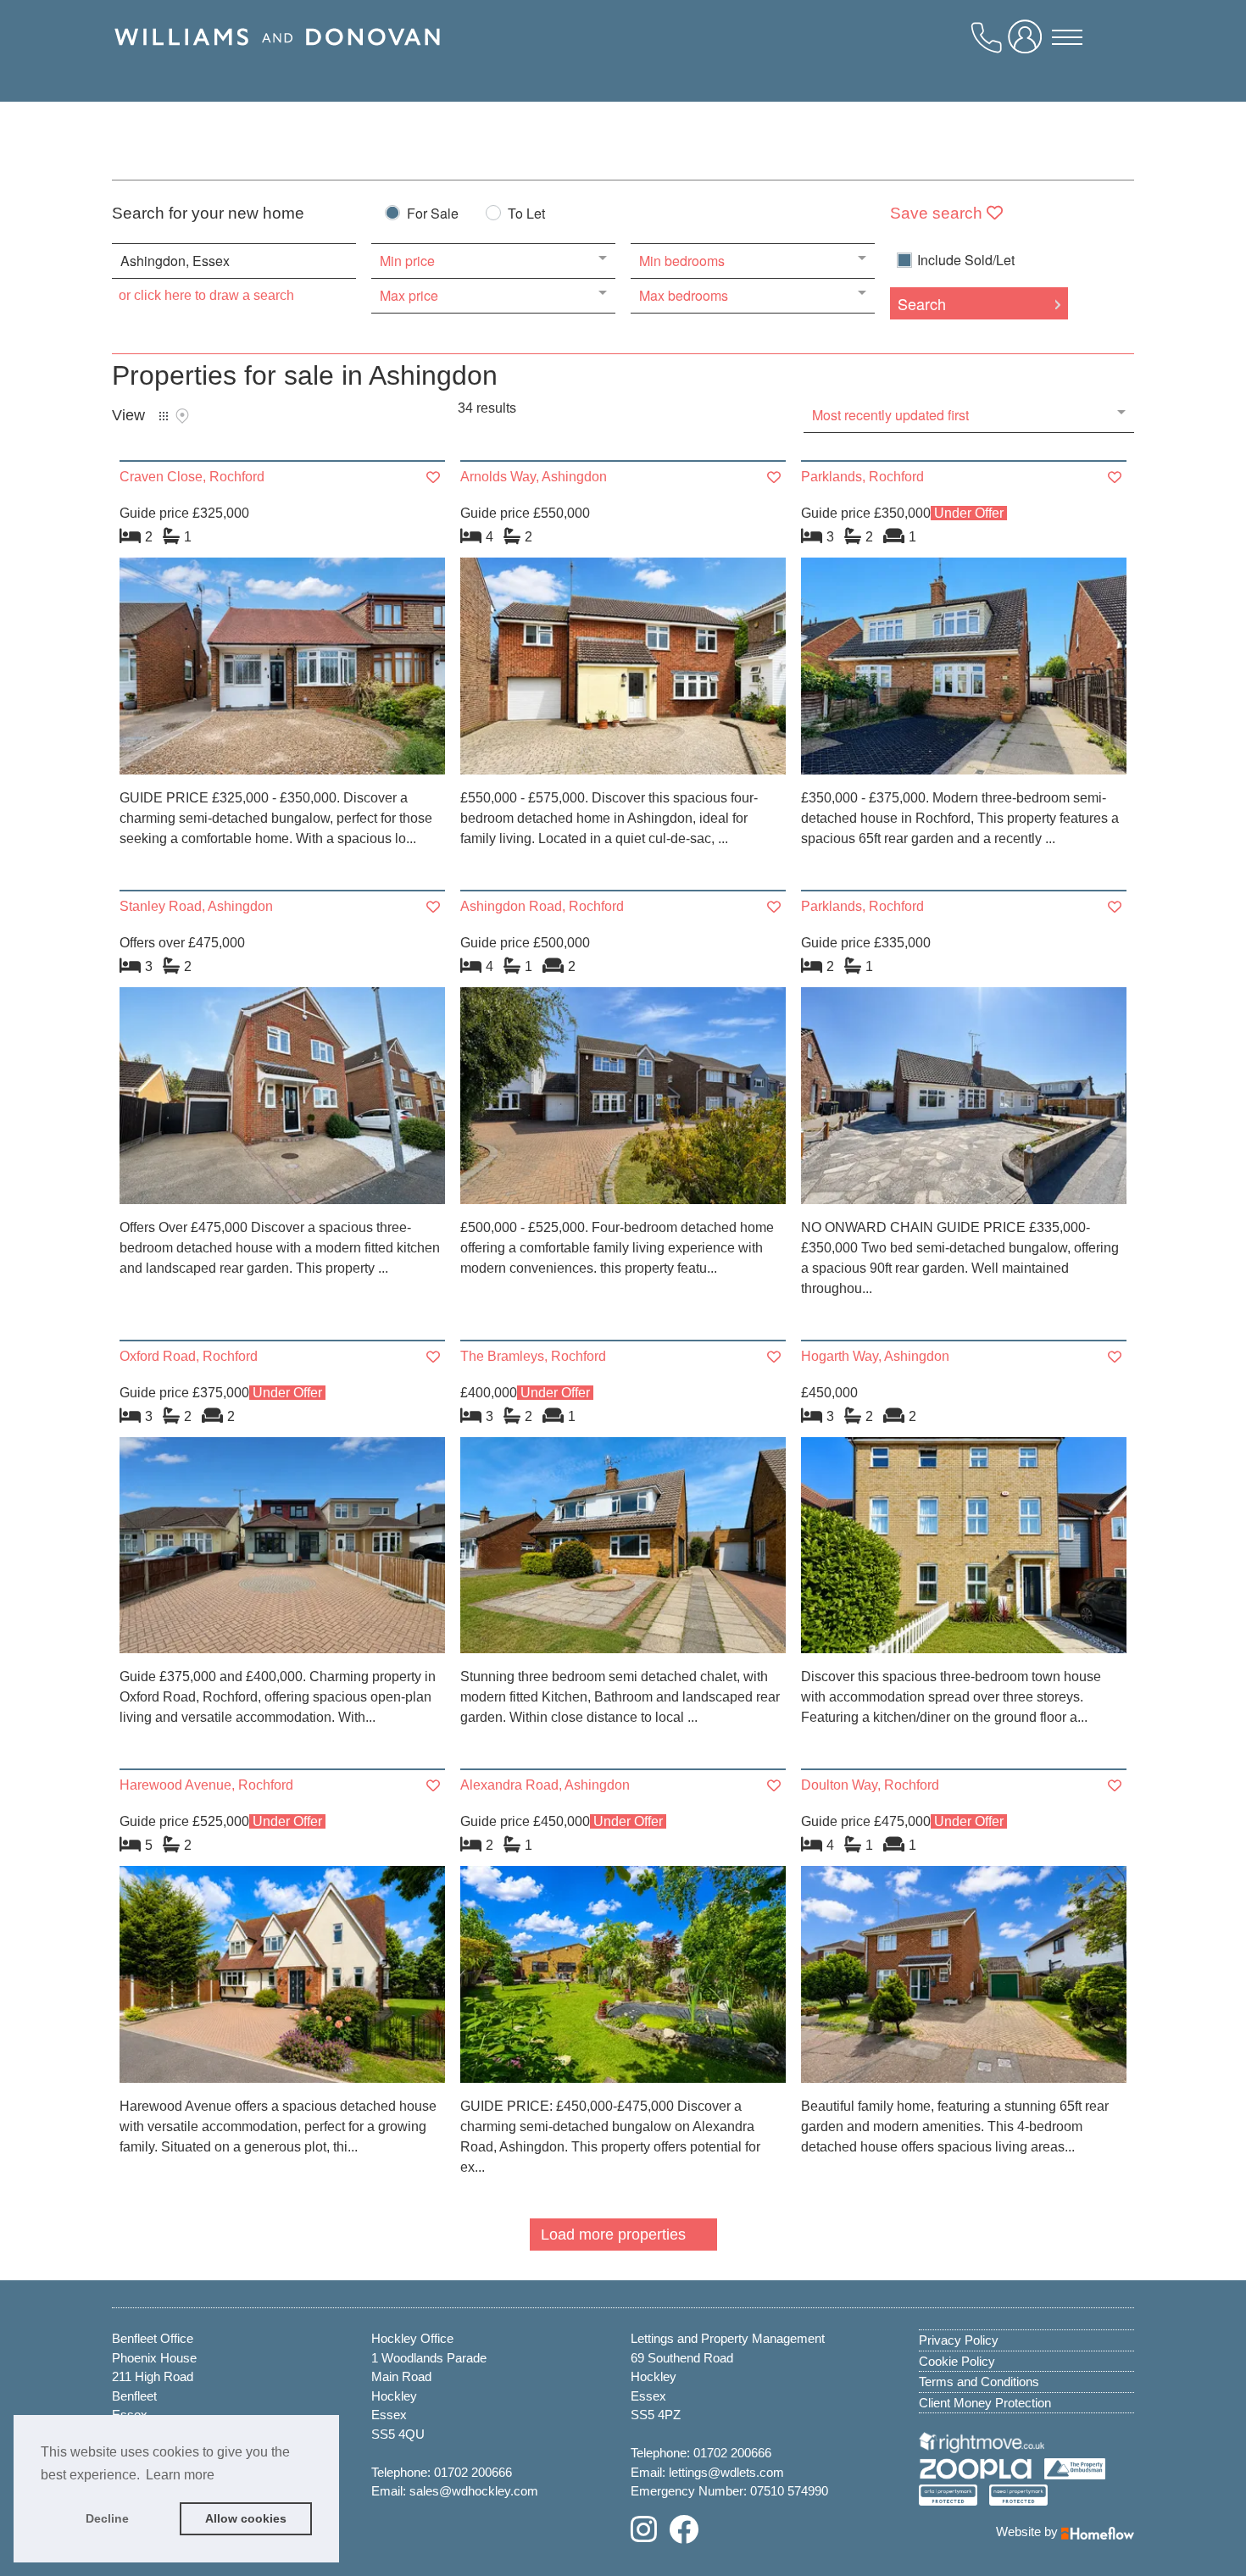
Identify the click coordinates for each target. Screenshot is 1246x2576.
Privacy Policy (959, 2340)
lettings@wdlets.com (726, 2472)
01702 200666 (473, 2472)
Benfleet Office (153, 2338)
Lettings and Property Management (728, 2338)
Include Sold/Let (966, 260)
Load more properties (613, 2235)
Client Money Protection (985, 2403)
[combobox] (234, 261)
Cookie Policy (957, 2361)
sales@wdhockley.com (474, 2491)
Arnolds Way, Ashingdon (534, 477)
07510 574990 (789, 2491)
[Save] (433, 477)
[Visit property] (282, 672)
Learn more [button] (180, 2475)
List (164, 416)
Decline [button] (107, 2518)
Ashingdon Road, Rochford (542, 906)
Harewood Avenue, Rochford (206, 1785)
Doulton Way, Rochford (870, 1785)
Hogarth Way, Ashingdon (875, 1356)
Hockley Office (412, 2338)
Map (182, 416)
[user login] (1028, 43)
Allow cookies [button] (246, 2518)
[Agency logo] (277, 57)
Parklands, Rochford (862, 477)
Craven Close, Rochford (192, 477)
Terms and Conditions (979, 2382)
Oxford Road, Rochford (189, 1356)
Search (922, 303)
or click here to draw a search (206, 295)
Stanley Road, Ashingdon (196, 906)
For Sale (433, 215)
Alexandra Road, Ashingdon (545, 1785)
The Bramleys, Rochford (533, 1356)
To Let (526, 215)
